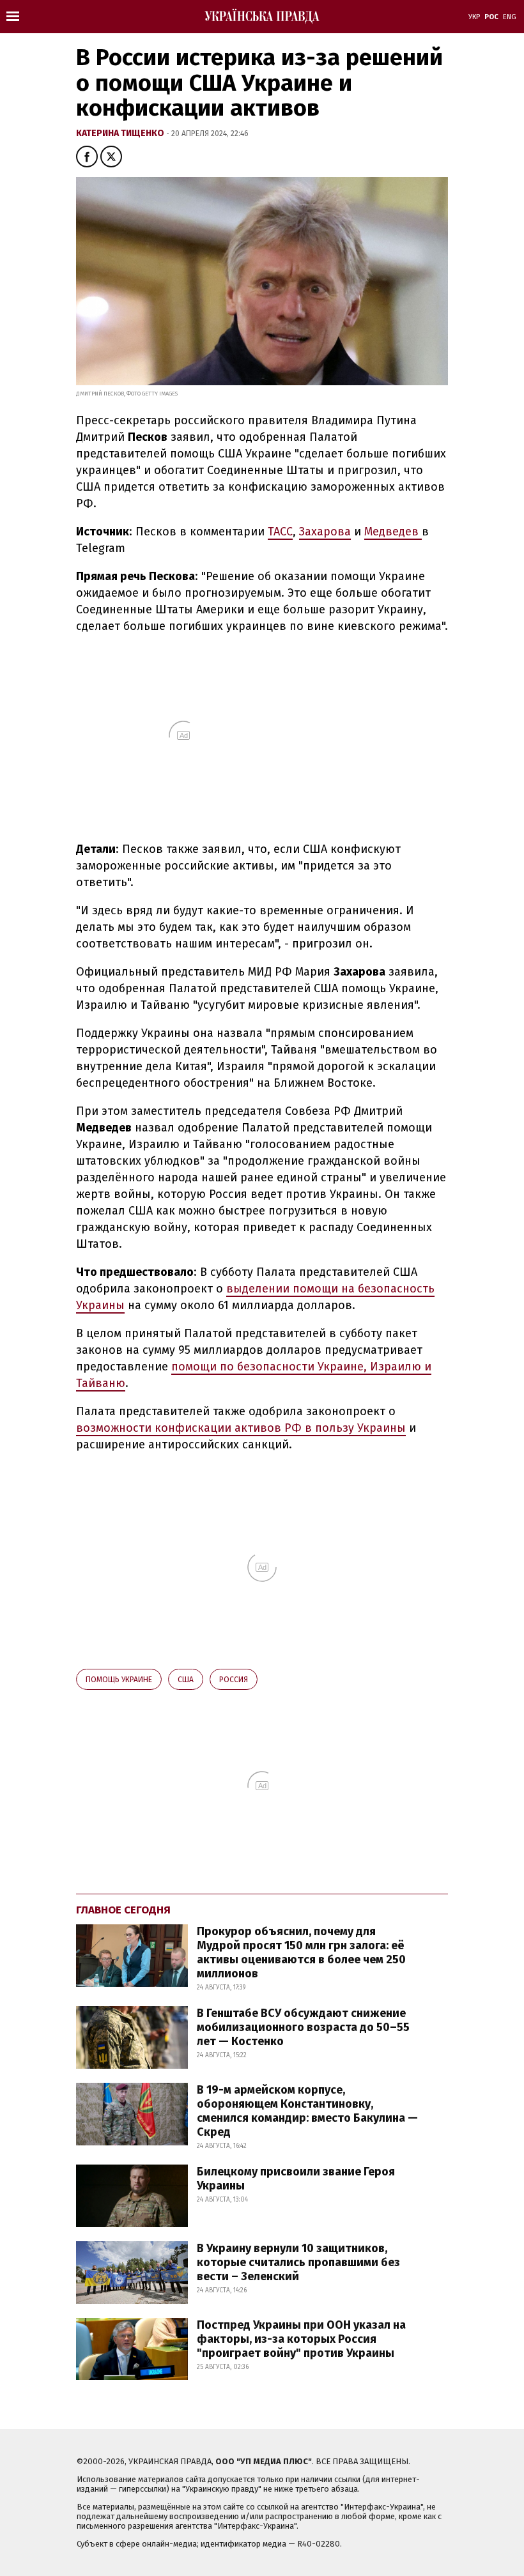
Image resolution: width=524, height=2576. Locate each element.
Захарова (325, 532)
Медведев (393, 532)
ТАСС (280, 532)
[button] (87, 157)
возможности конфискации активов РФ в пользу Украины (241, 1428)
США (186, 1680)
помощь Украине (119, 1680)
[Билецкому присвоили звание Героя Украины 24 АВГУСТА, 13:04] (248, 2224)
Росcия (234, 1680)
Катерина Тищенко (121, 133)
